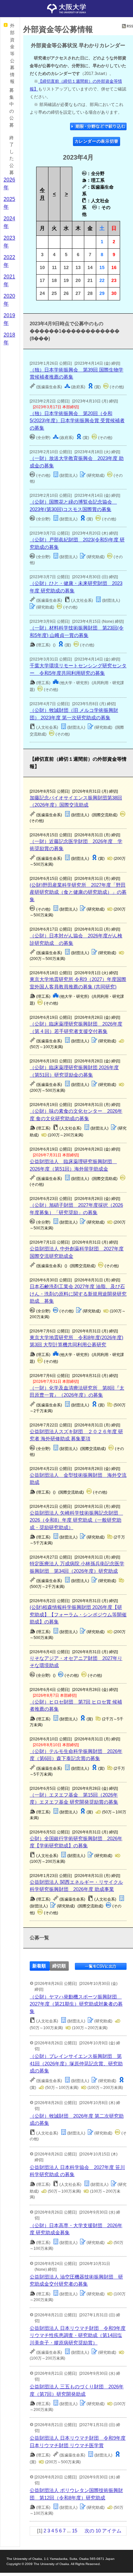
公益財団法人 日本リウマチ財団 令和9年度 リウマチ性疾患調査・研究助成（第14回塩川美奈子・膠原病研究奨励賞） (78, 2335)
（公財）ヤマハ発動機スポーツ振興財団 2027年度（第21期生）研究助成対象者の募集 (76, 2004)
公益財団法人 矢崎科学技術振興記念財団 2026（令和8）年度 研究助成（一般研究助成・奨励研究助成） (76, 1520)
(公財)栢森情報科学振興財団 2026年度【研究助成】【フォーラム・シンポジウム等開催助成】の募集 (78, 1614)
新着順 (39, 1966)
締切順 (59, 1966)
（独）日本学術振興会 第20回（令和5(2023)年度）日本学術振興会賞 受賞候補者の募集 (77, 421)
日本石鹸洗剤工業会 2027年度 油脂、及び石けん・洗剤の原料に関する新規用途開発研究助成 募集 (78, 1294)
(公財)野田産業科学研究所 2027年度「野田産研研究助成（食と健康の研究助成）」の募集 (78, 892)
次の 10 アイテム (103, 2531)
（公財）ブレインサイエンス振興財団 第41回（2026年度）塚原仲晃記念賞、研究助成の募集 (76, 2063)
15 (75, 2531)
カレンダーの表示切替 (97, 141)
